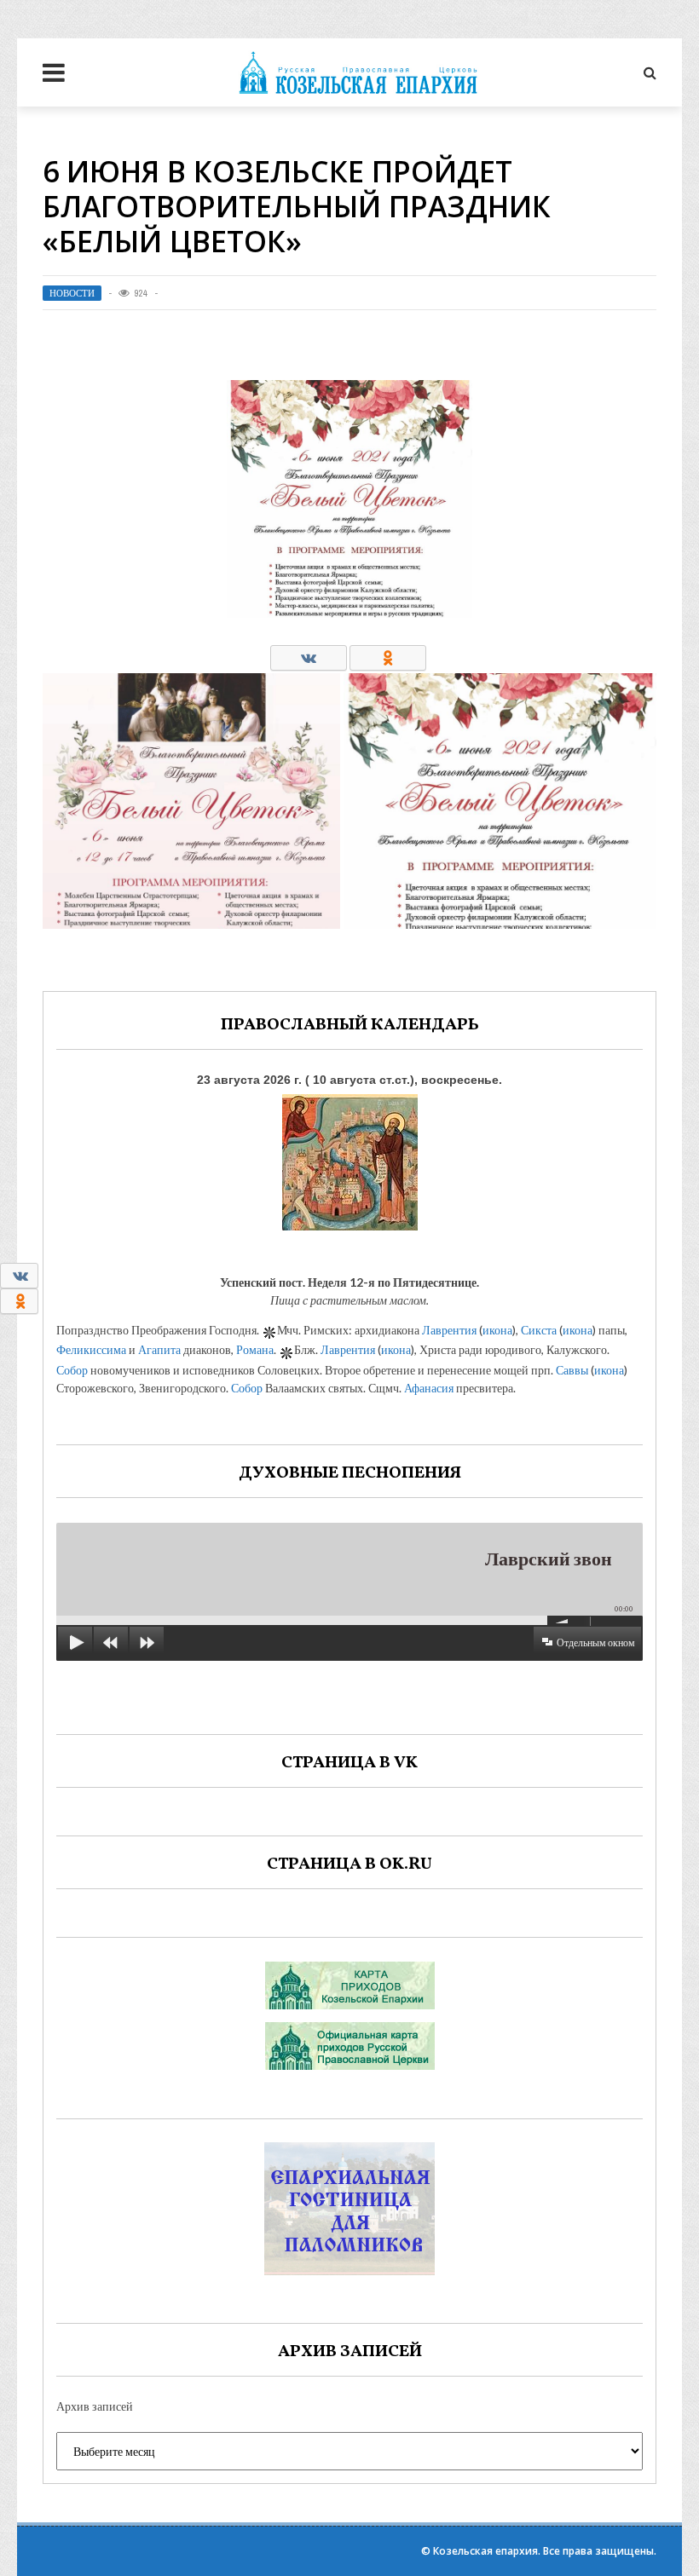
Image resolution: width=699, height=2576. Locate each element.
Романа (255, 1349)
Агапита (159, 1349)
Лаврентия (449, 1330)
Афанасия (429, 1388)
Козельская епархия (485, 2551)
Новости (72, 293)
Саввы (572, 1370)
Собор (72, 1370)
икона (497, 1330)
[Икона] (350, 1158)
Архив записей (95, 2406)
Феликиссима (91, 1349)
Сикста (539, 1330)
